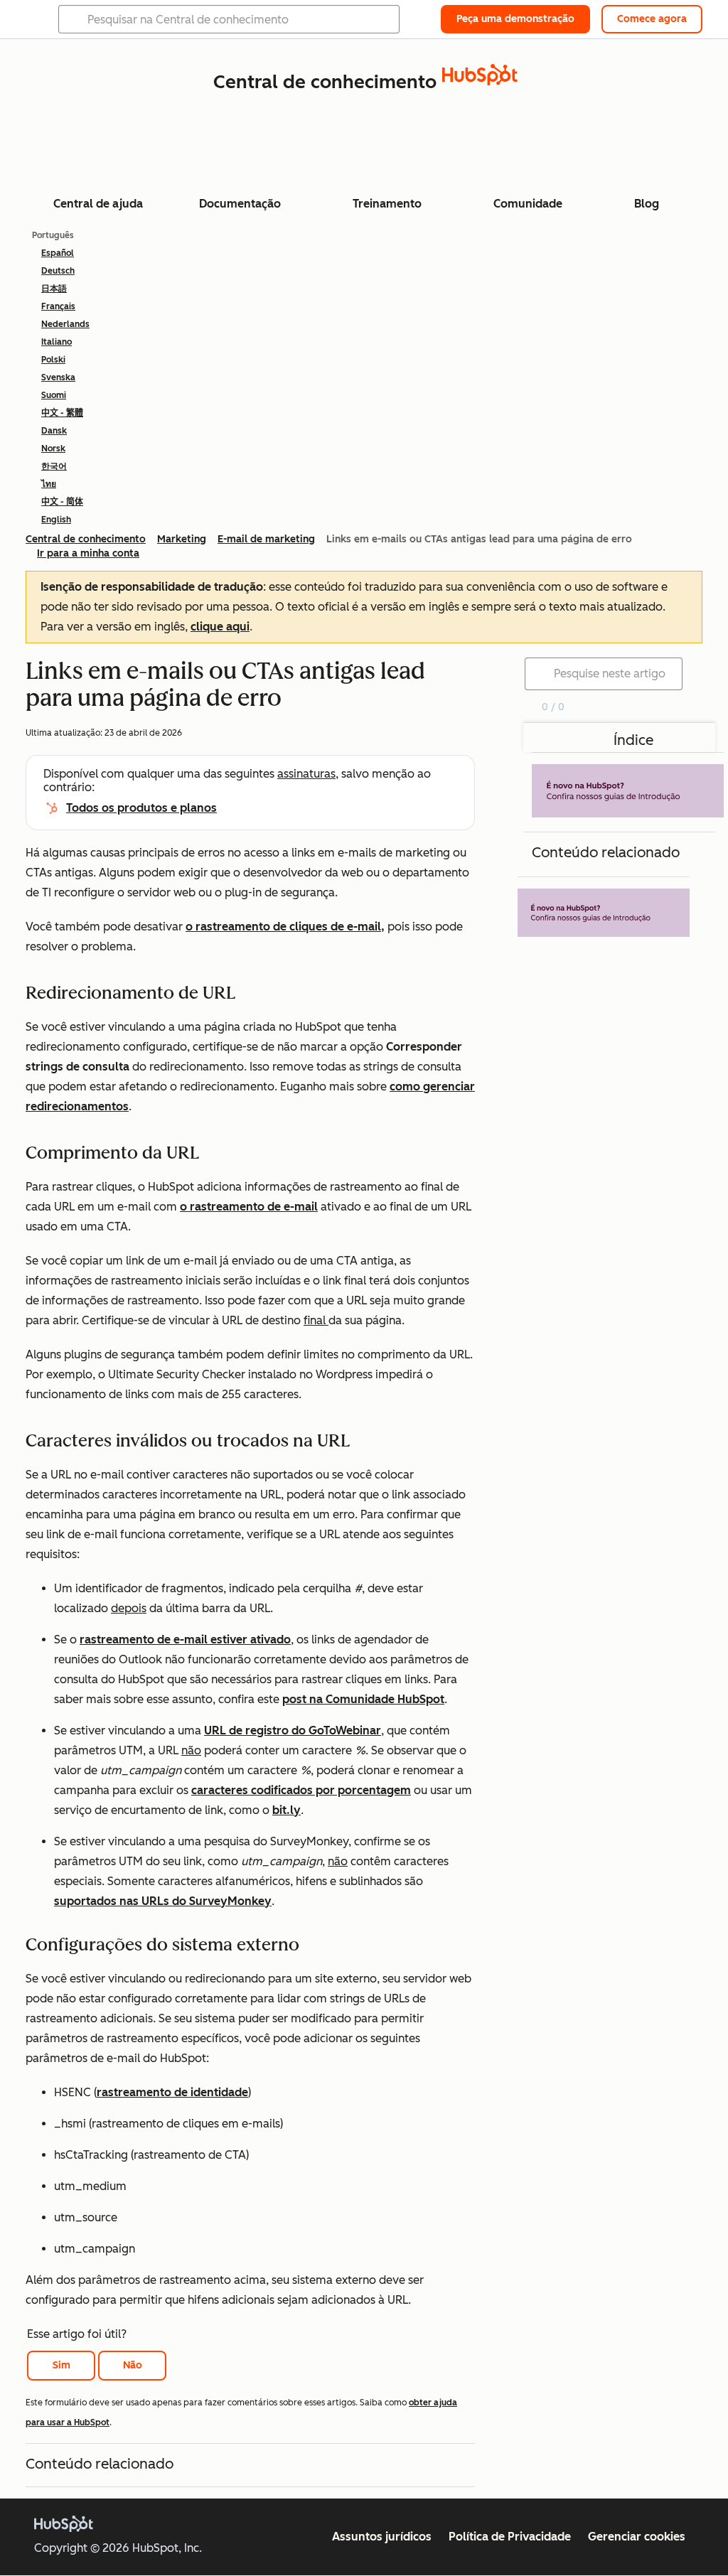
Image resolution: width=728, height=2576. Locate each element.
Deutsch (58, 271)
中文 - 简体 (62, 502)
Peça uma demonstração (515, 19)
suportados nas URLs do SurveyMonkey (163, 1901)
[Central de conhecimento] (480, 81)
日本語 (54, 289)
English (56, 520)
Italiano (57, 342)
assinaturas (306, 774)
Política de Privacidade (510, 2537)
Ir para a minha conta (88, 553)
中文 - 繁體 (62, 413)
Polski (53, 360)
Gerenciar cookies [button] (637, 2537)
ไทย (49, 484)
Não (133, 2365)
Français (58, 306)
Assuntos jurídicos (382, 2537)
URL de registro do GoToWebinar (293, 1730)
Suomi (54, 395)
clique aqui (220, 627)
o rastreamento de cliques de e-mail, (285, 927)
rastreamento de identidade (172, 2092)
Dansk (54, 431)
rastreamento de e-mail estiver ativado (185, 1639)
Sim (61, 2365)
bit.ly (287, 1810)
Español (58, 253)
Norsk (53, 449)
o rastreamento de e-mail (249, 1207)
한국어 (54, 466)
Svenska (58, 377)
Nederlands (65, 324)
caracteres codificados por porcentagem (301, 1790)
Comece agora (652, 19)
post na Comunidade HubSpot (363, 1699)
